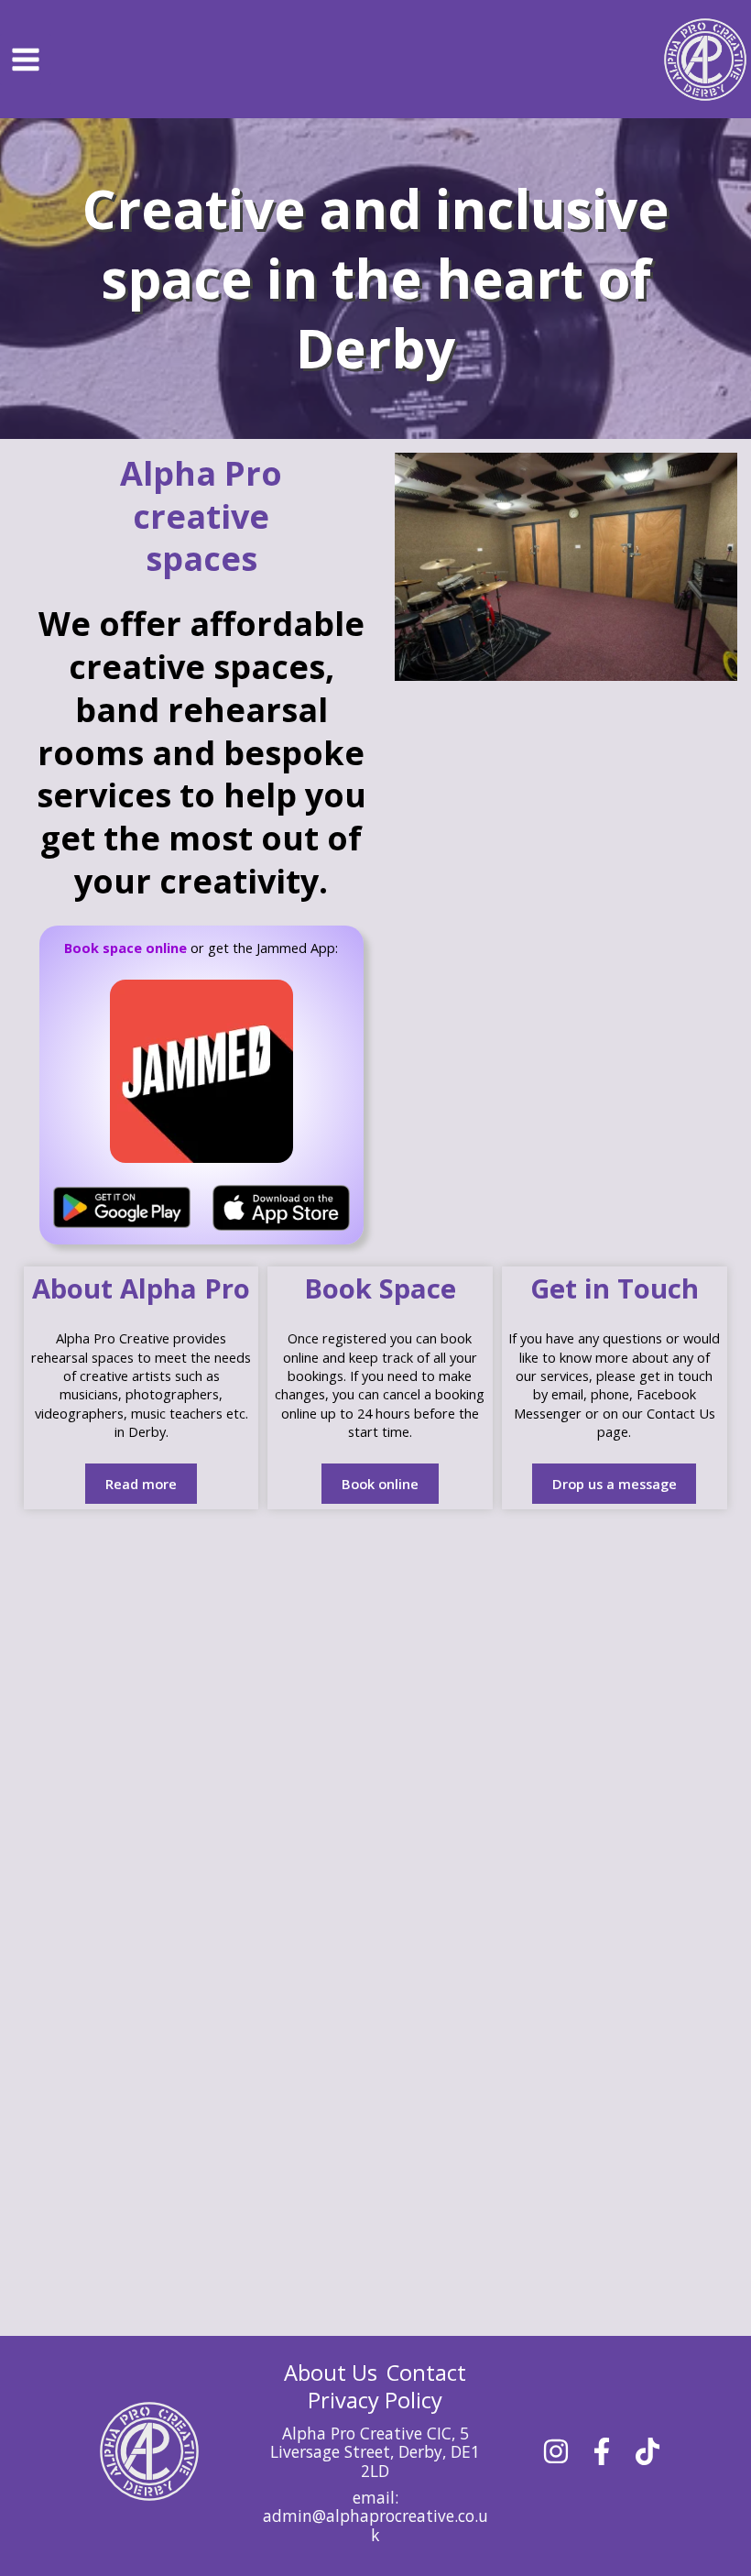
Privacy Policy (375, 2400)
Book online (380, 1484)
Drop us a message (615, 1484)
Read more (141, 1484)
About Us (331, 2373)
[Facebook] (602, 2451)
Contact (426, 2373)
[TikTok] (648, 2451)
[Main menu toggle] (26, 60)
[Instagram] (556, 2451)
